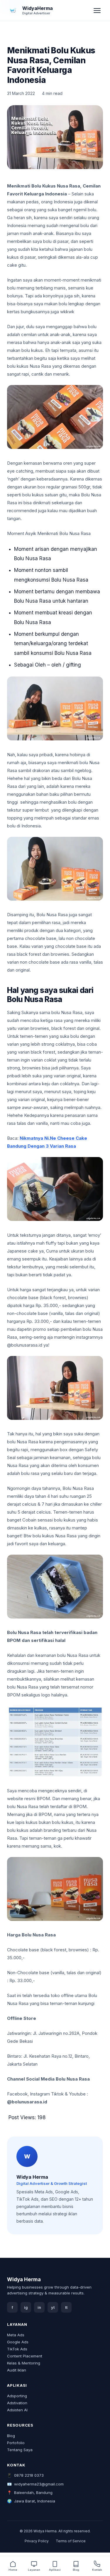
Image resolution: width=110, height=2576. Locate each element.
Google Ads (18, 2342)
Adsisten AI (17, 2410)
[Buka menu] (97, 11)
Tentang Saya (20, 2450)
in (39, 2307)
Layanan (34, 2570)
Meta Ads (16, 2335)
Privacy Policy (37, 2541)
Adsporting (17, 2396)
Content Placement (25, 2356)
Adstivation (17, 2403)
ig (26, 2307)
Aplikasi (55, 2570)
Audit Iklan (17, 2370)
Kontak (97, 2570)
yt (53, 2307)
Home (13, 2570)
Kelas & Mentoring (24, 2363)
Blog (11, 2436)
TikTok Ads (17, 2349)
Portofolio (16, 2443)
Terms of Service (71, 2541)
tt (66, 2307)
